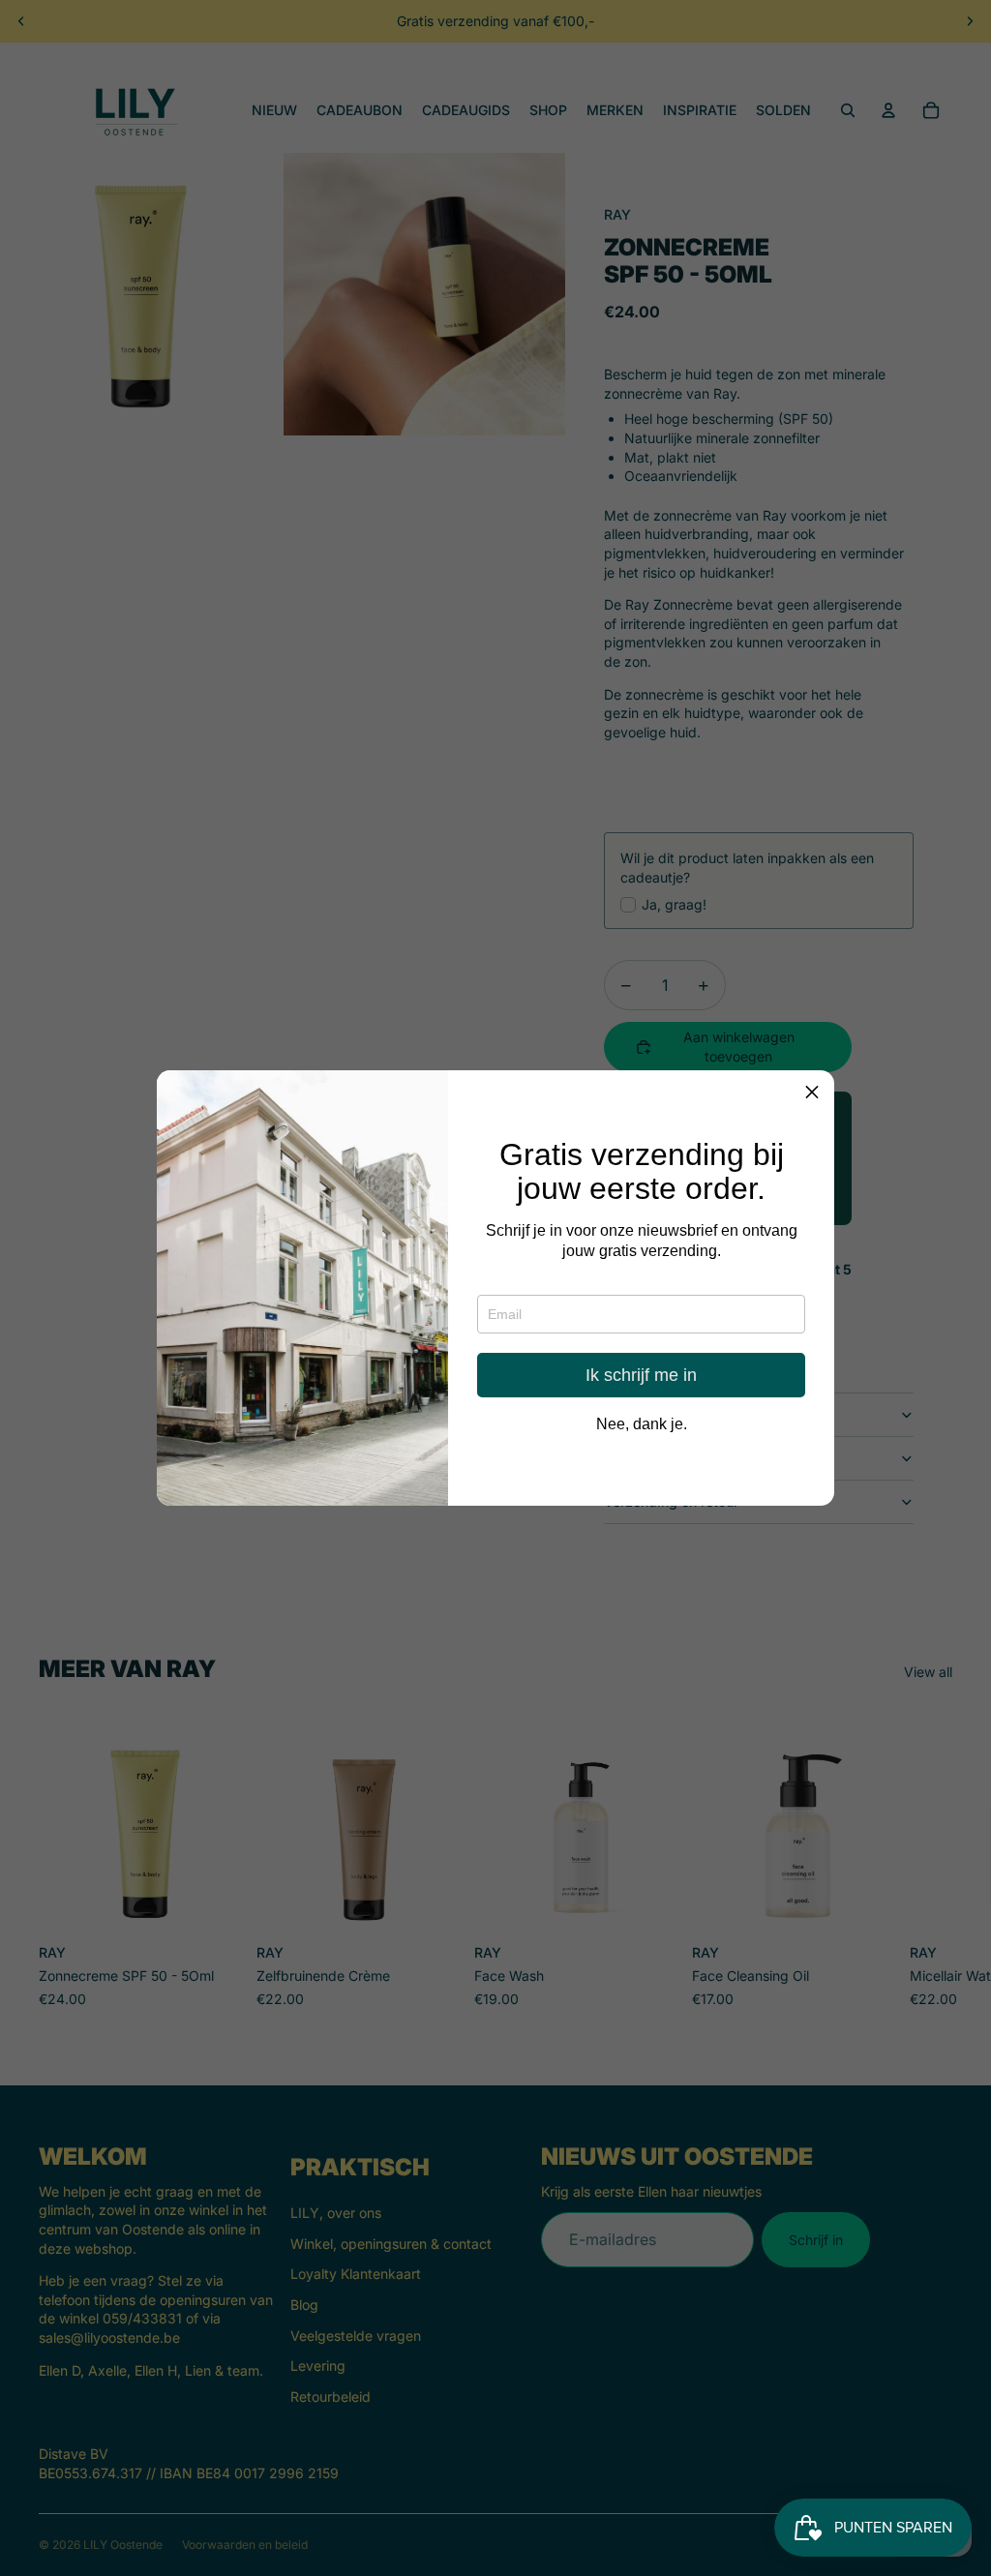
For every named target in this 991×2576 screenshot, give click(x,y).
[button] (812, 1093)
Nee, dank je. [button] (642, 1424)
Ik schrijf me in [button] (641, 1375)
